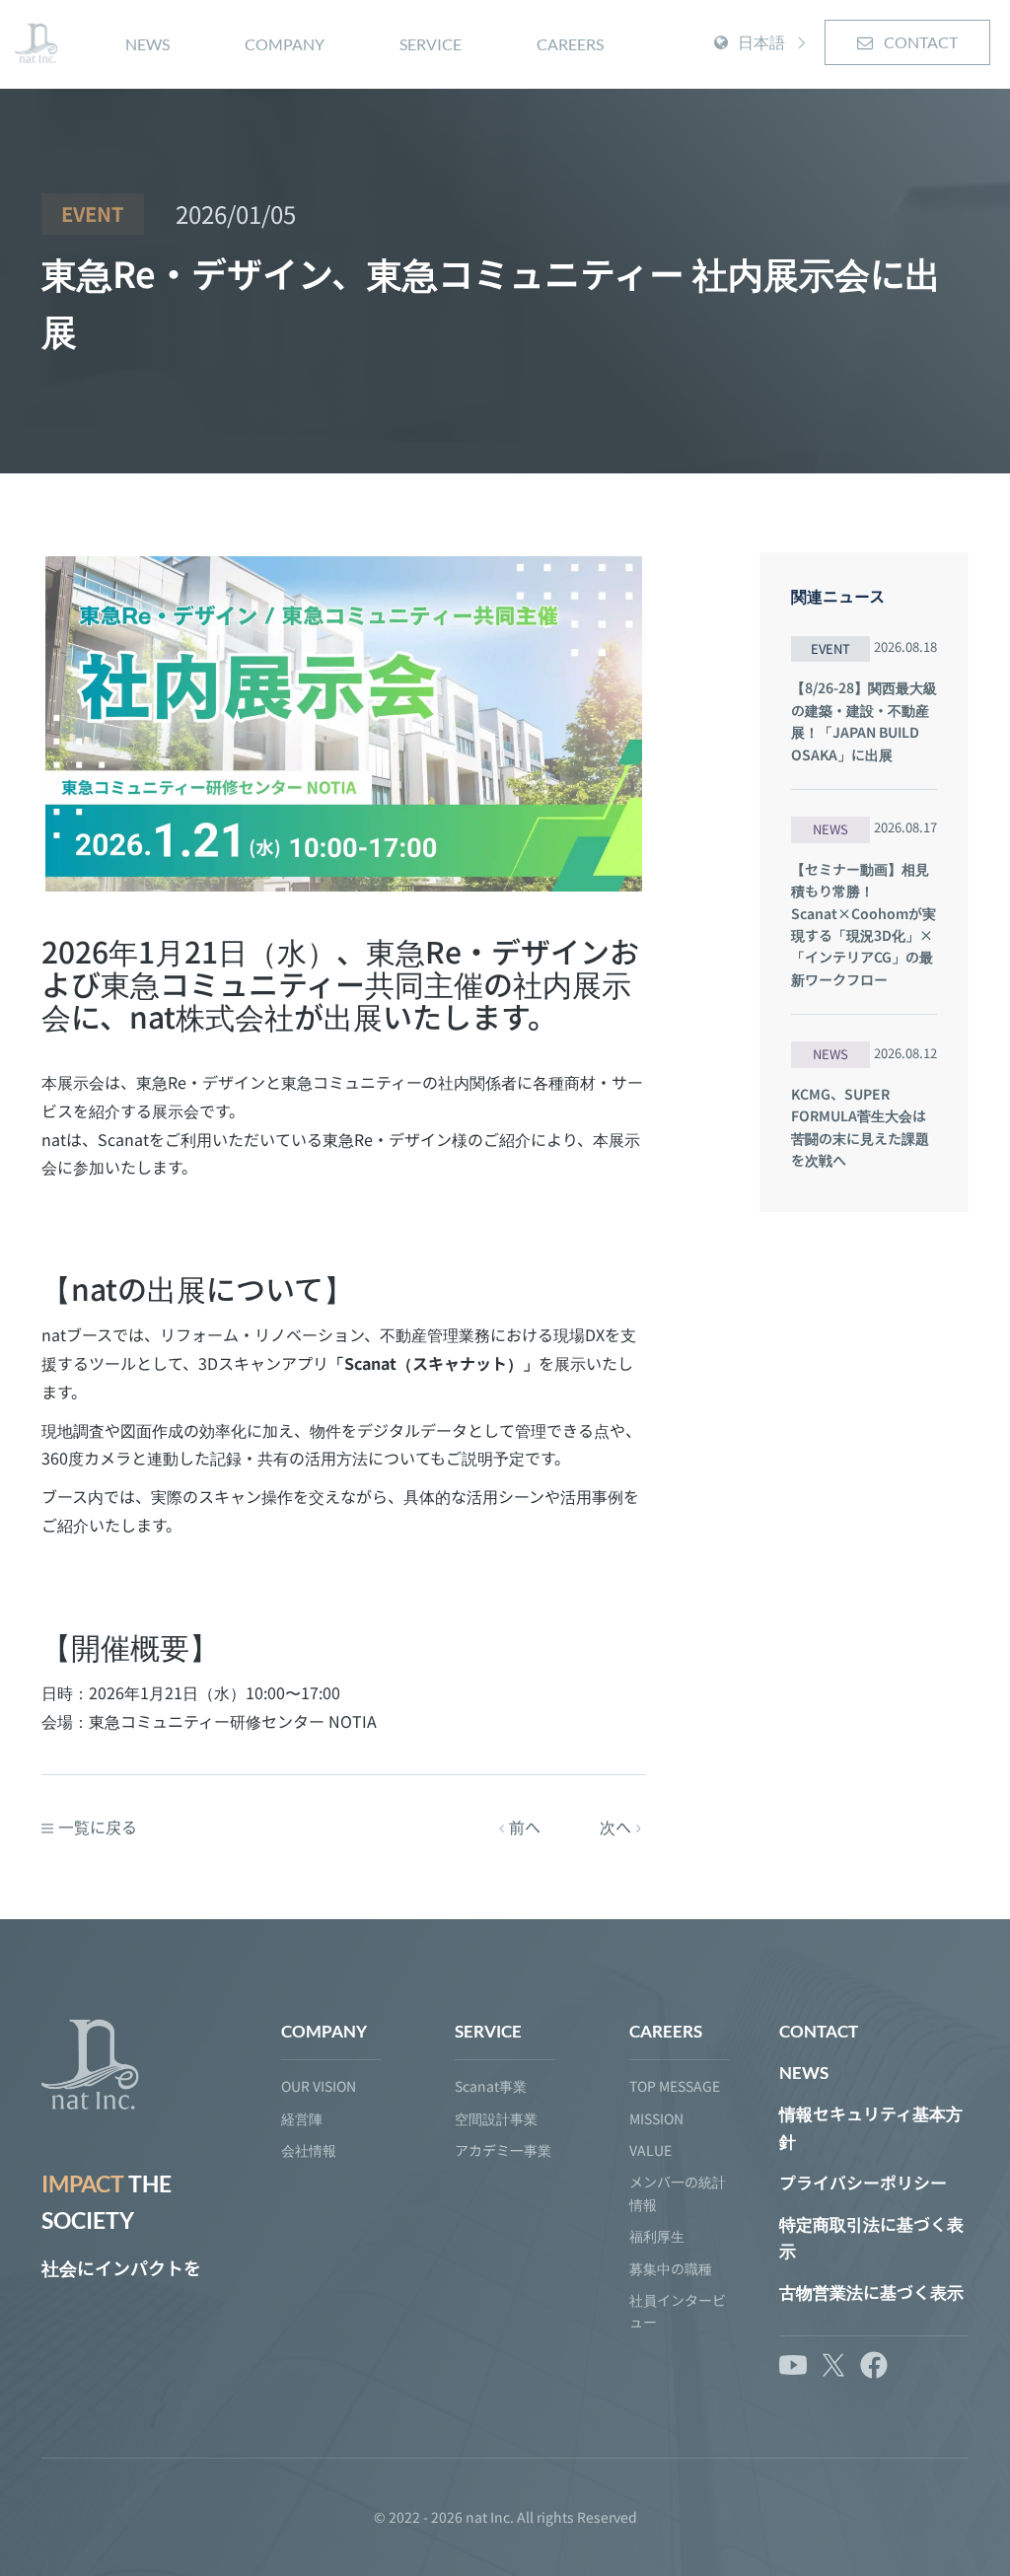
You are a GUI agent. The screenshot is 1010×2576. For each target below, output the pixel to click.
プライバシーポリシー (863, 2183)
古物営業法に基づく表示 (871, 2292)
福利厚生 (657, 2236)
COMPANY (285, 44)
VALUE (650, 2150)
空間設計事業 (496, 2118)
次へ (615, 1826)
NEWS (147, 44)
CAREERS (570, 44)
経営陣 (302, 2118)
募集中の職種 (671, 2268)
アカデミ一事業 (503, 2150)
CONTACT (919, 42)
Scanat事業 (491, 2086)
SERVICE (431, 44)
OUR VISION (319, 2086)
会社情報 (309, 2150)
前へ (525, 1826)
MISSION (656, 2118)
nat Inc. (490, 2517)
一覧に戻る (98, 1826)
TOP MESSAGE (675, 2086)
